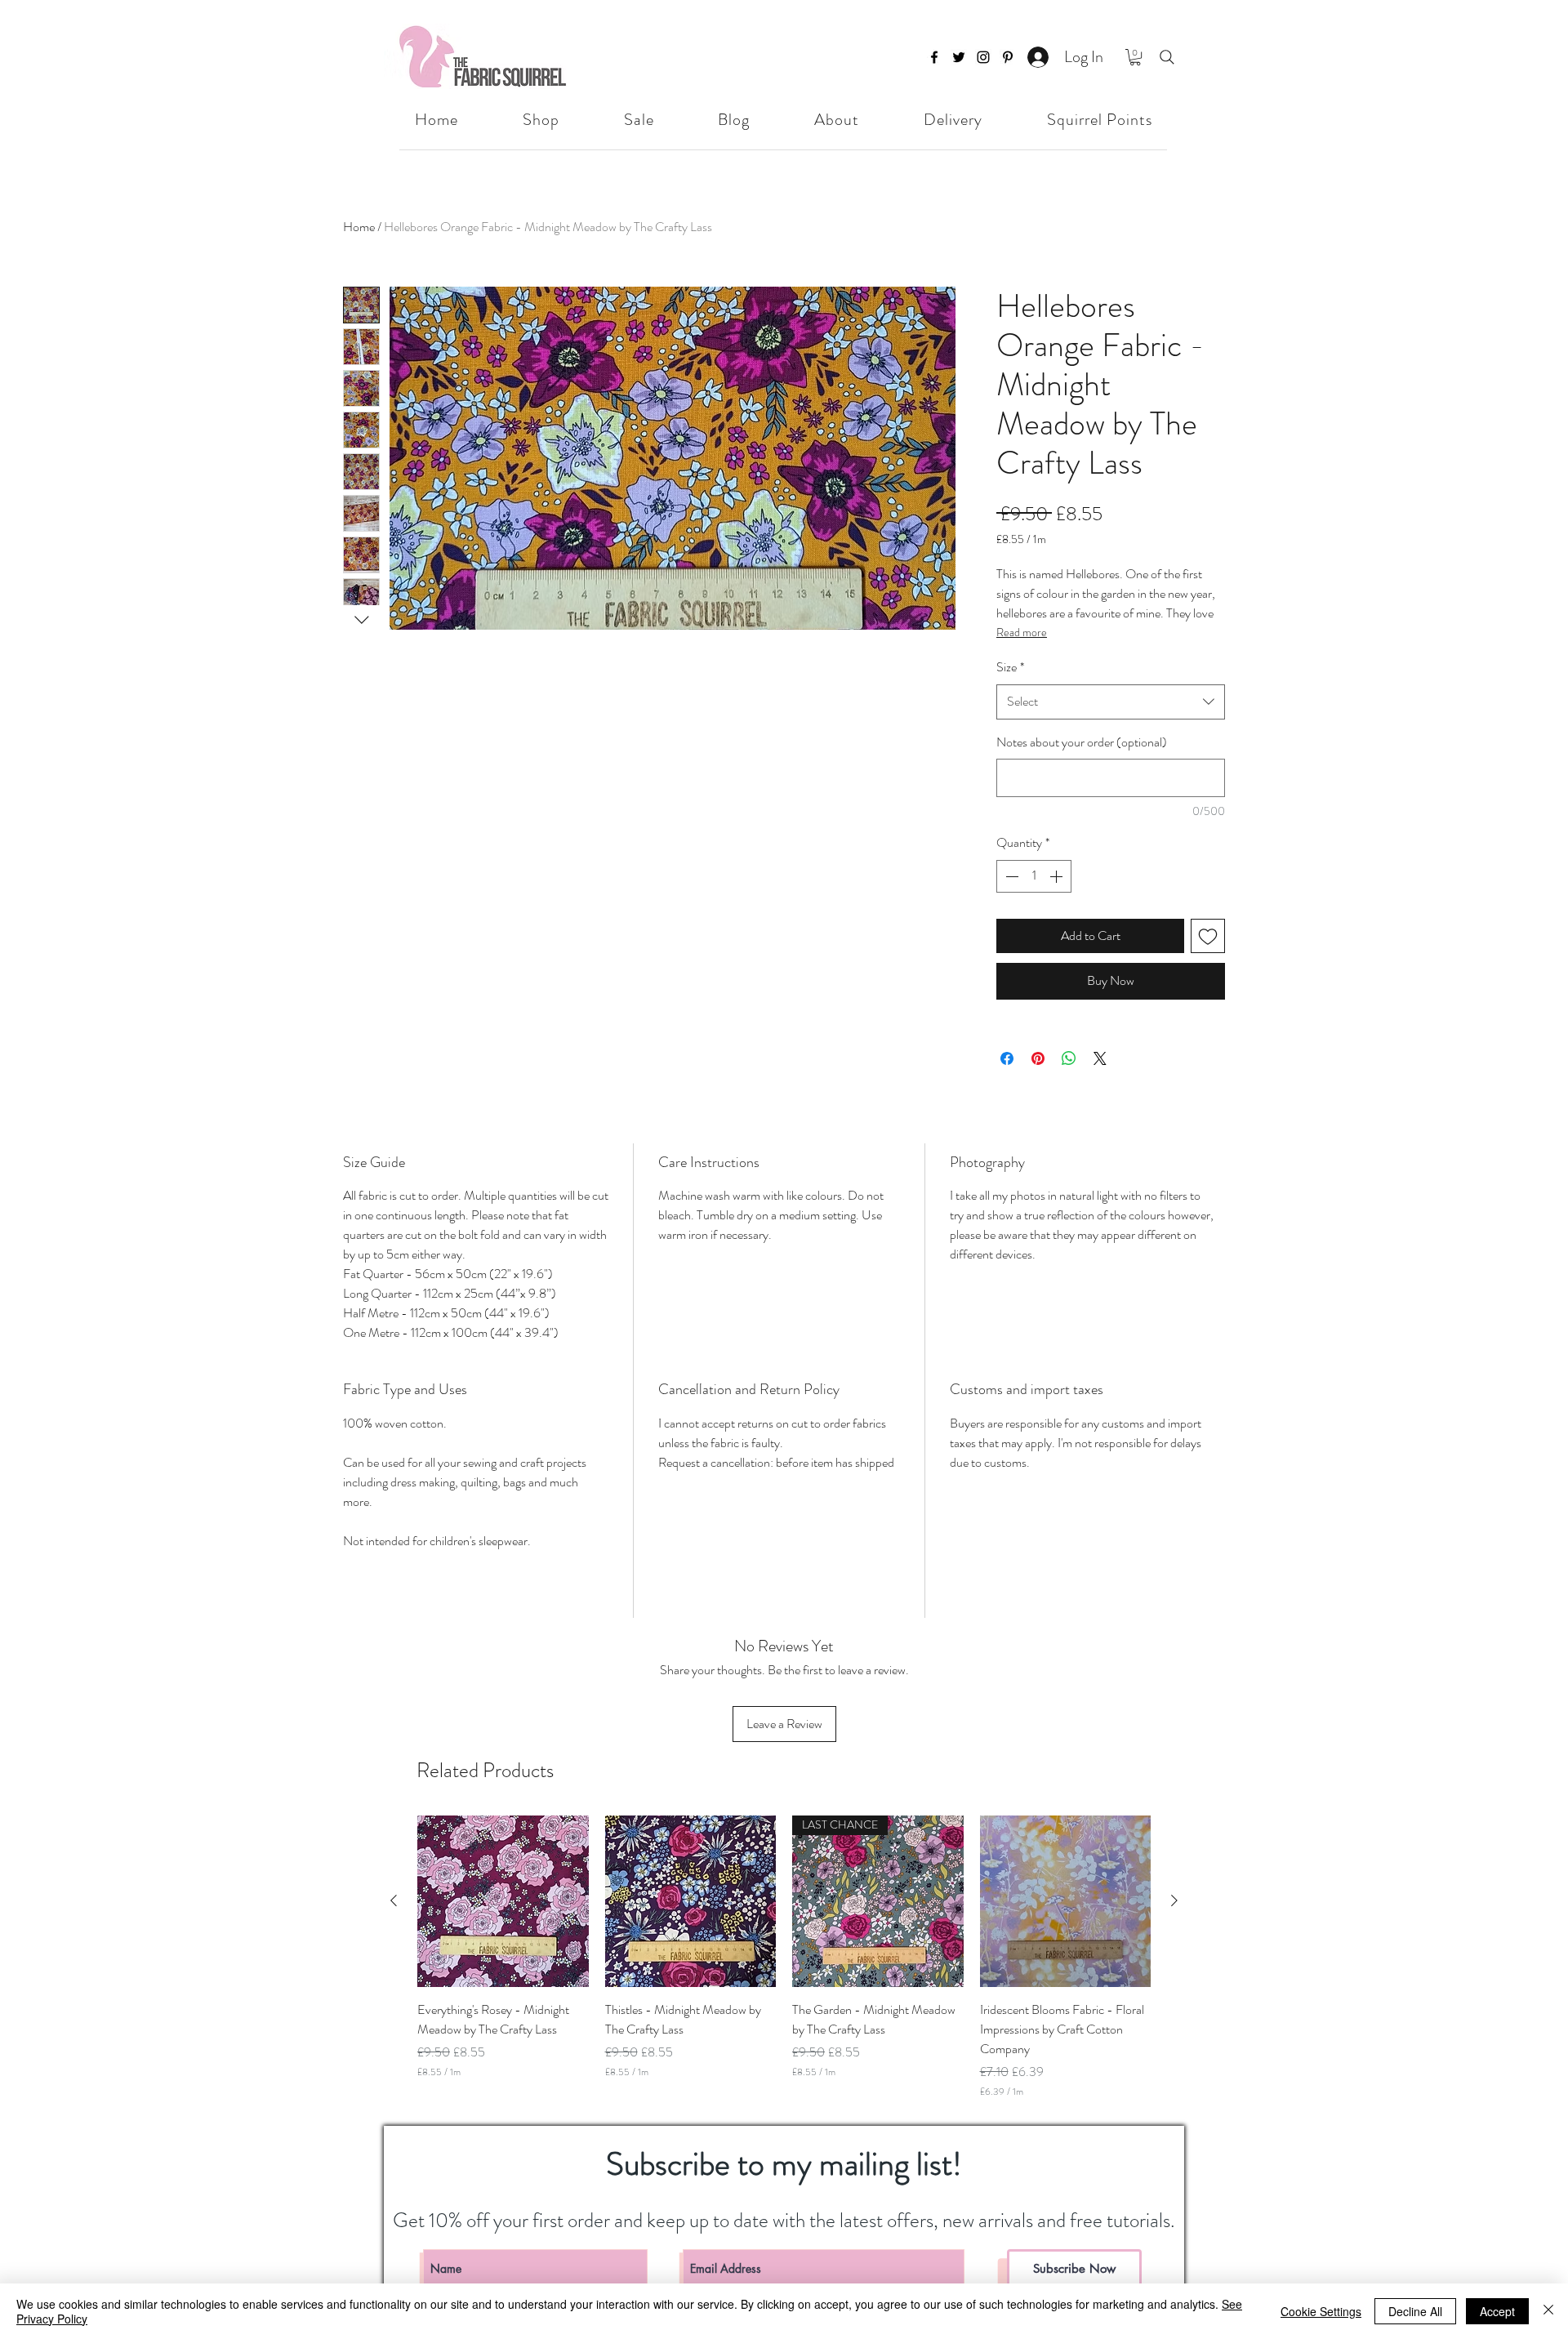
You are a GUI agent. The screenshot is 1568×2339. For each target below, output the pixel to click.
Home (359, 227)
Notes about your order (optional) (1082, 742)
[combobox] (1111, 702)
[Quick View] (503, 1901)
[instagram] (983, 57)
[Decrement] (1010, 876)
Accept (1497, 2311)
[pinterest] (1008, 57)
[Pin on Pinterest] (1038, 1058)
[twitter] (959, 57)
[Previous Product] (394, 1900)
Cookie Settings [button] (1321, 2311)
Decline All (1415, 2311)
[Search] (1167, 57)
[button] (1135, 57)
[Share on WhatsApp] (1069, 1058)
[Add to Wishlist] (1208, 936)
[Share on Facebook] (1007, 1058)
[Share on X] (1100, 1058)
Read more (1022, 632)
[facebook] (934, 57)
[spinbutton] (1034, 876)
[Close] (1548, 2311)
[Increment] (1058, 876)
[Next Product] (1174, 1900)
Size (1010, 667)
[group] (784, 1957)
